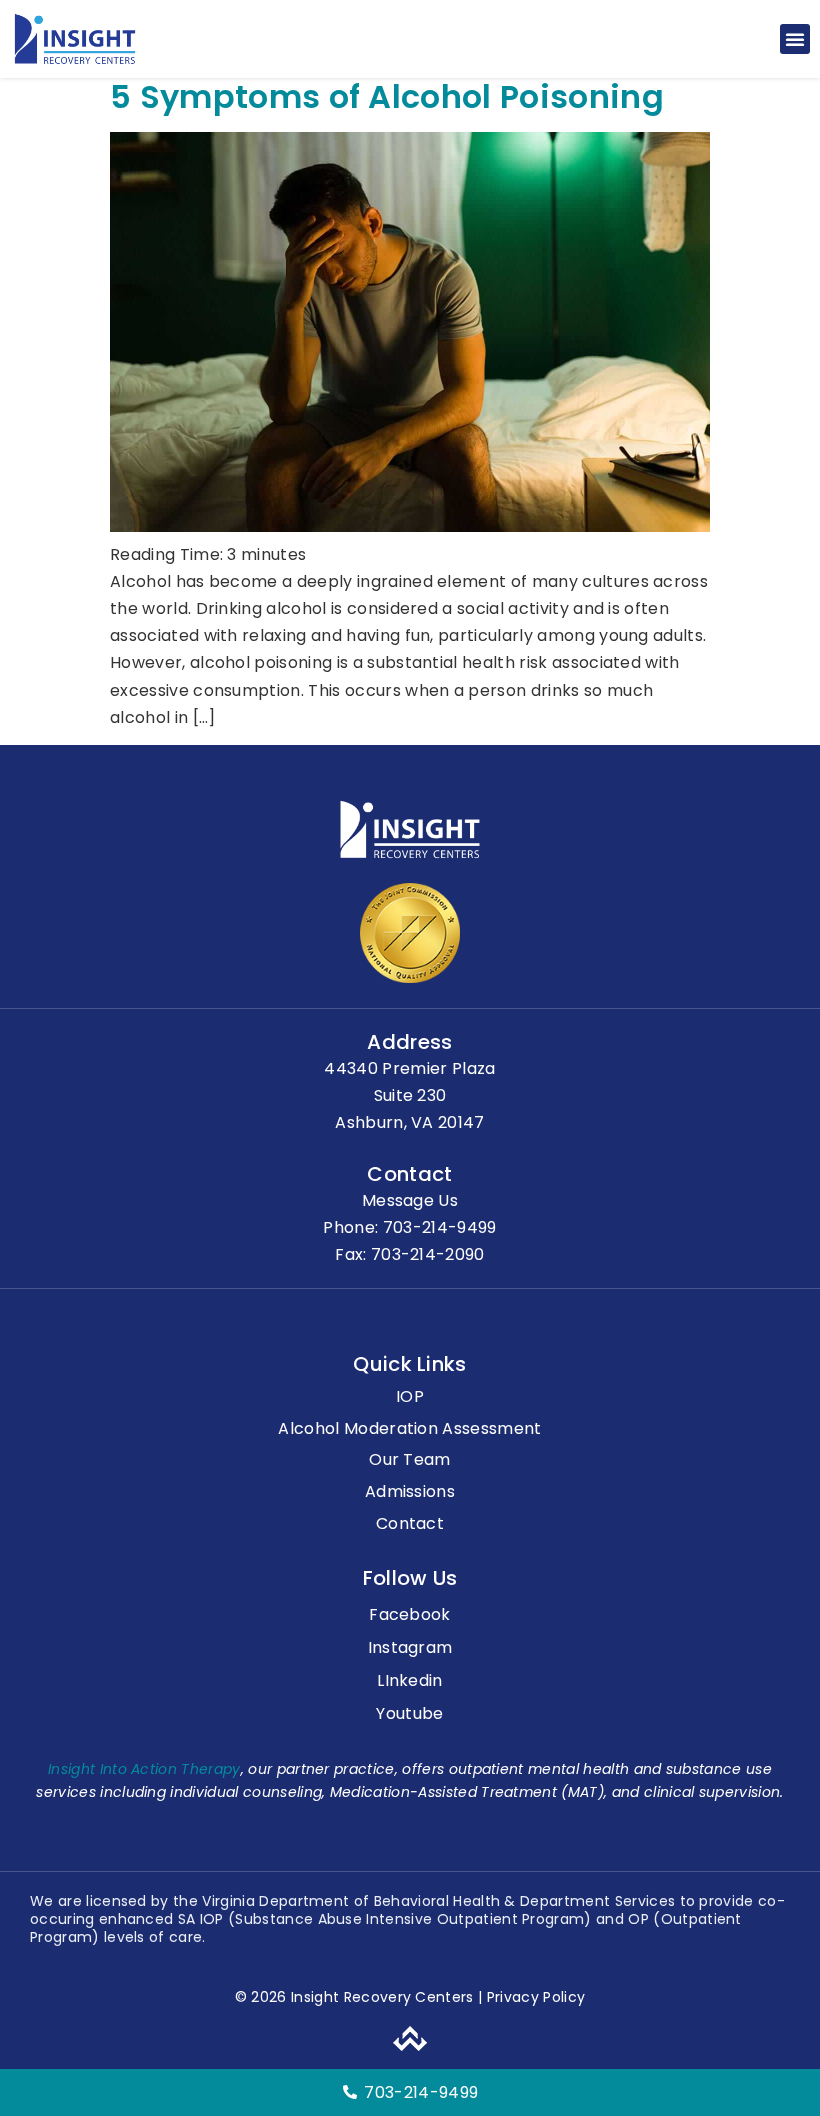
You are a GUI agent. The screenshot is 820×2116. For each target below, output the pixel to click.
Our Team (410, 1460)
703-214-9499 (440, 1227)
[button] (795, 39)
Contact (410, 1524)
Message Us (410, 1200)
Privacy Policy (533, 1997)
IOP (410, 1397)
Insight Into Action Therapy (144, 1769)
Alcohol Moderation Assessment (409, 1429)
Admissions (410, 1492)
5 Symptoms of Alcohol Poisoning (387, 96)
